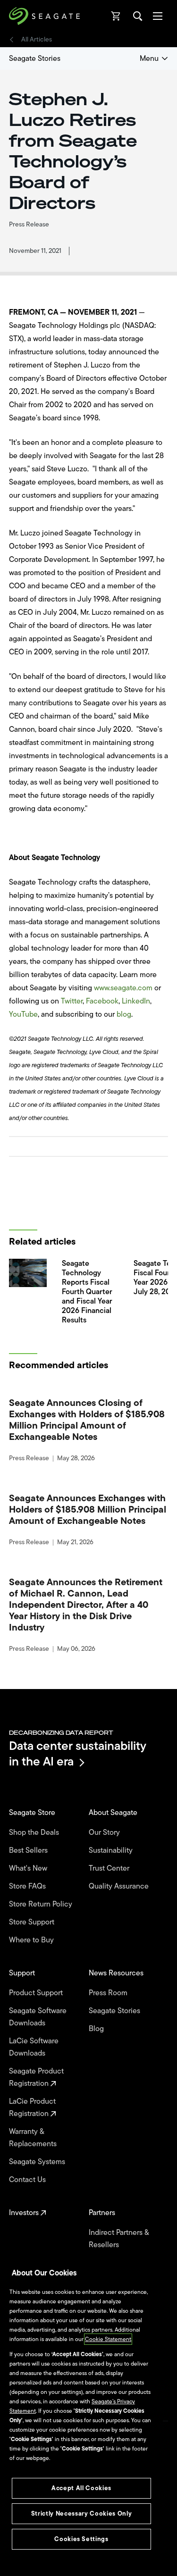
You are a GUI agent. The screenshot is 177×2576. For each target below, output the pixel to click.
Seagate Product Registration (36, 2077)
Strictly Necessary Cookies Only (81, 2513)
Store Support (33, 1922)
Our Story (105, 1832)
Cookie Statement (108, 2339)
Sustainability (112, 1850)
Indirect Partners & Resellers (119, 2239)
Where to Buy (32, 1940)
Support (23, 1973)
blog (124, 1014)
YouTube (23, 1014)
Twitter (72, 1001)
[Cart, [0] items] (116, 16)
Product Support (37, 1993)
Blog (97, 2029)
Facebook (102, 1001)
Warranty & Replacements (34, 2138)
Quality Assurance (120, 1886)
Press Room (109, 1993)
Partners (103, 2213)
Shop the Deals (36, 1832)
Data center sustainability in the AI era (78, 1753)
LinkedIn (136, 1001)
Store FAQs (28, 1886)
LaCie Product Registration (32, 2108)
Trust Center (110, 1868)
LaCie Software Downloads (34, 2047)
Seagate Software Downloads (38, 2017)
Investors (25, 2213)
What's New (29, 1868)
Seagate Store (33, 1813)
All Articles (37, 40)
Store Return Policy (42, 1904)
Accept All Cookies (81, 2488)
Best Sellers (29, 1850)
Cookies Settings (81, 2539)
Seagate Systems (38, 2162)
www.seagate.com (123, 988)
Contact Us (28, 2180)
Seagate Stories (35, 59)
